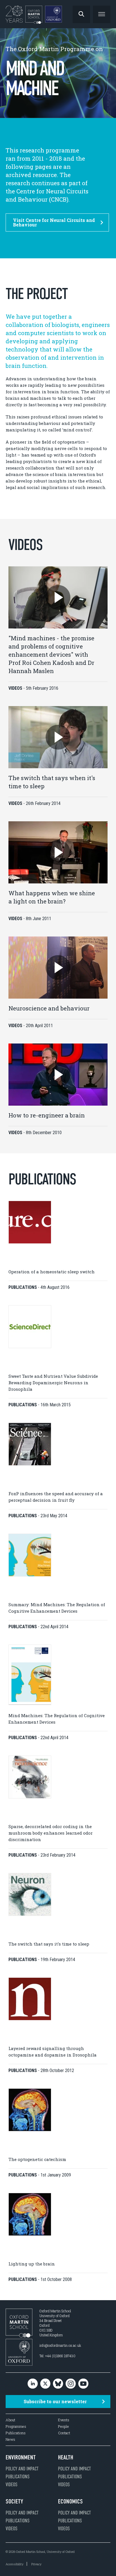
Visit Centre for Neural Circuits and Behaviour (54, 222)
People (63, 2427)
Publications (16, 2433)
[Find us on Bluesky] (58, 2384)
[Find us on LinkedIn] (33, 2384)
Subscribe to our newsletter (55, 2401)
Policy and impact (22, 2469)
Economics (70, 2501)
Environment (21, 2457)
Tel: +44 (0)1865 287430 (57, 2356)
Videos (12, 2485)
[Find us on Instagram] (71, 2384)
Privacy (36, 2564)
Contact (64, 2433)
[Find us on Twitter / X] (45, 2384)
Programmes (16, 2427)
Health (66, 2457)
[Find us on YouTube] (83, 2384)
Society (14, 2501)
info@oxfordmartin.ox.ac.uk (60, 2345)
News (10, 2439)
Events (64, 2420)
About (10, 2420)
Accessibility (14, 2564)
